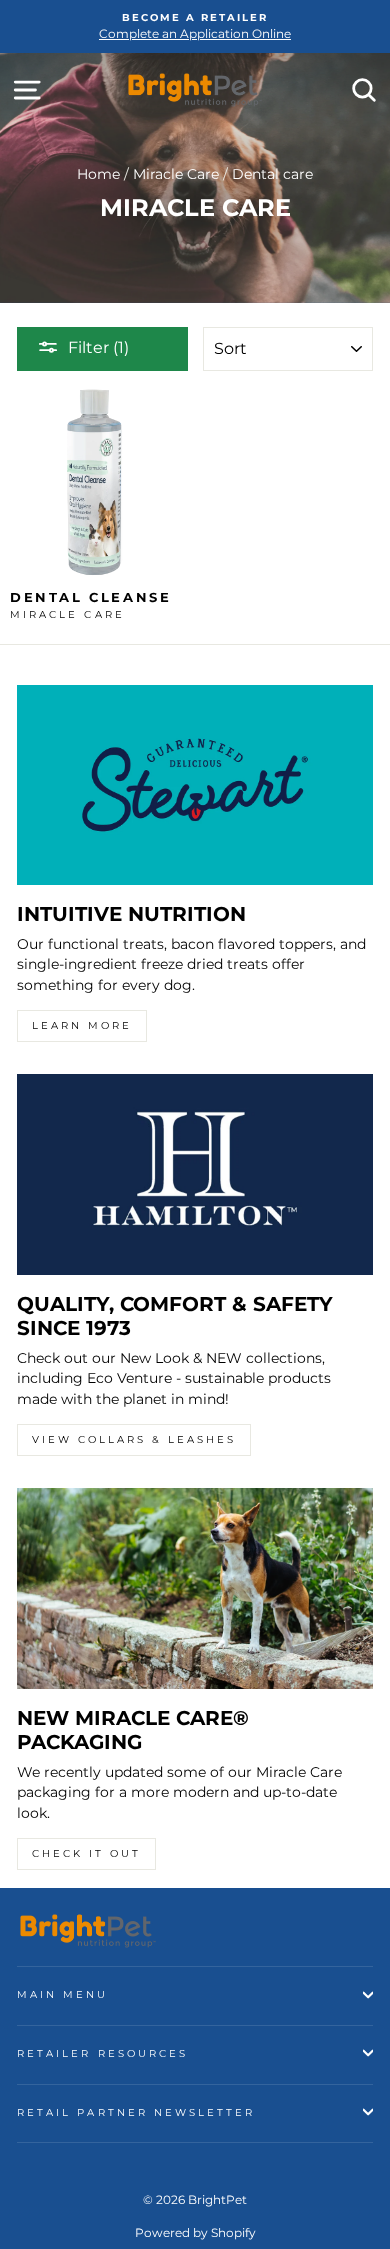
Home (98, 174)
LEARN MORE (82, 1025)
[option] (195, 26)
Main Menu (63, 1994)
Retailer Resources (102, 2053)
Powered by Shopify (195, 2232)
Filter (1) (98, 347)
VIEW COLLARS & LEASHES (134, 1439)
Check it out (86, 1853)
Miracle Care (176, 174)
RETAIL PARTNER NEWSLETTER (136, 2112)
